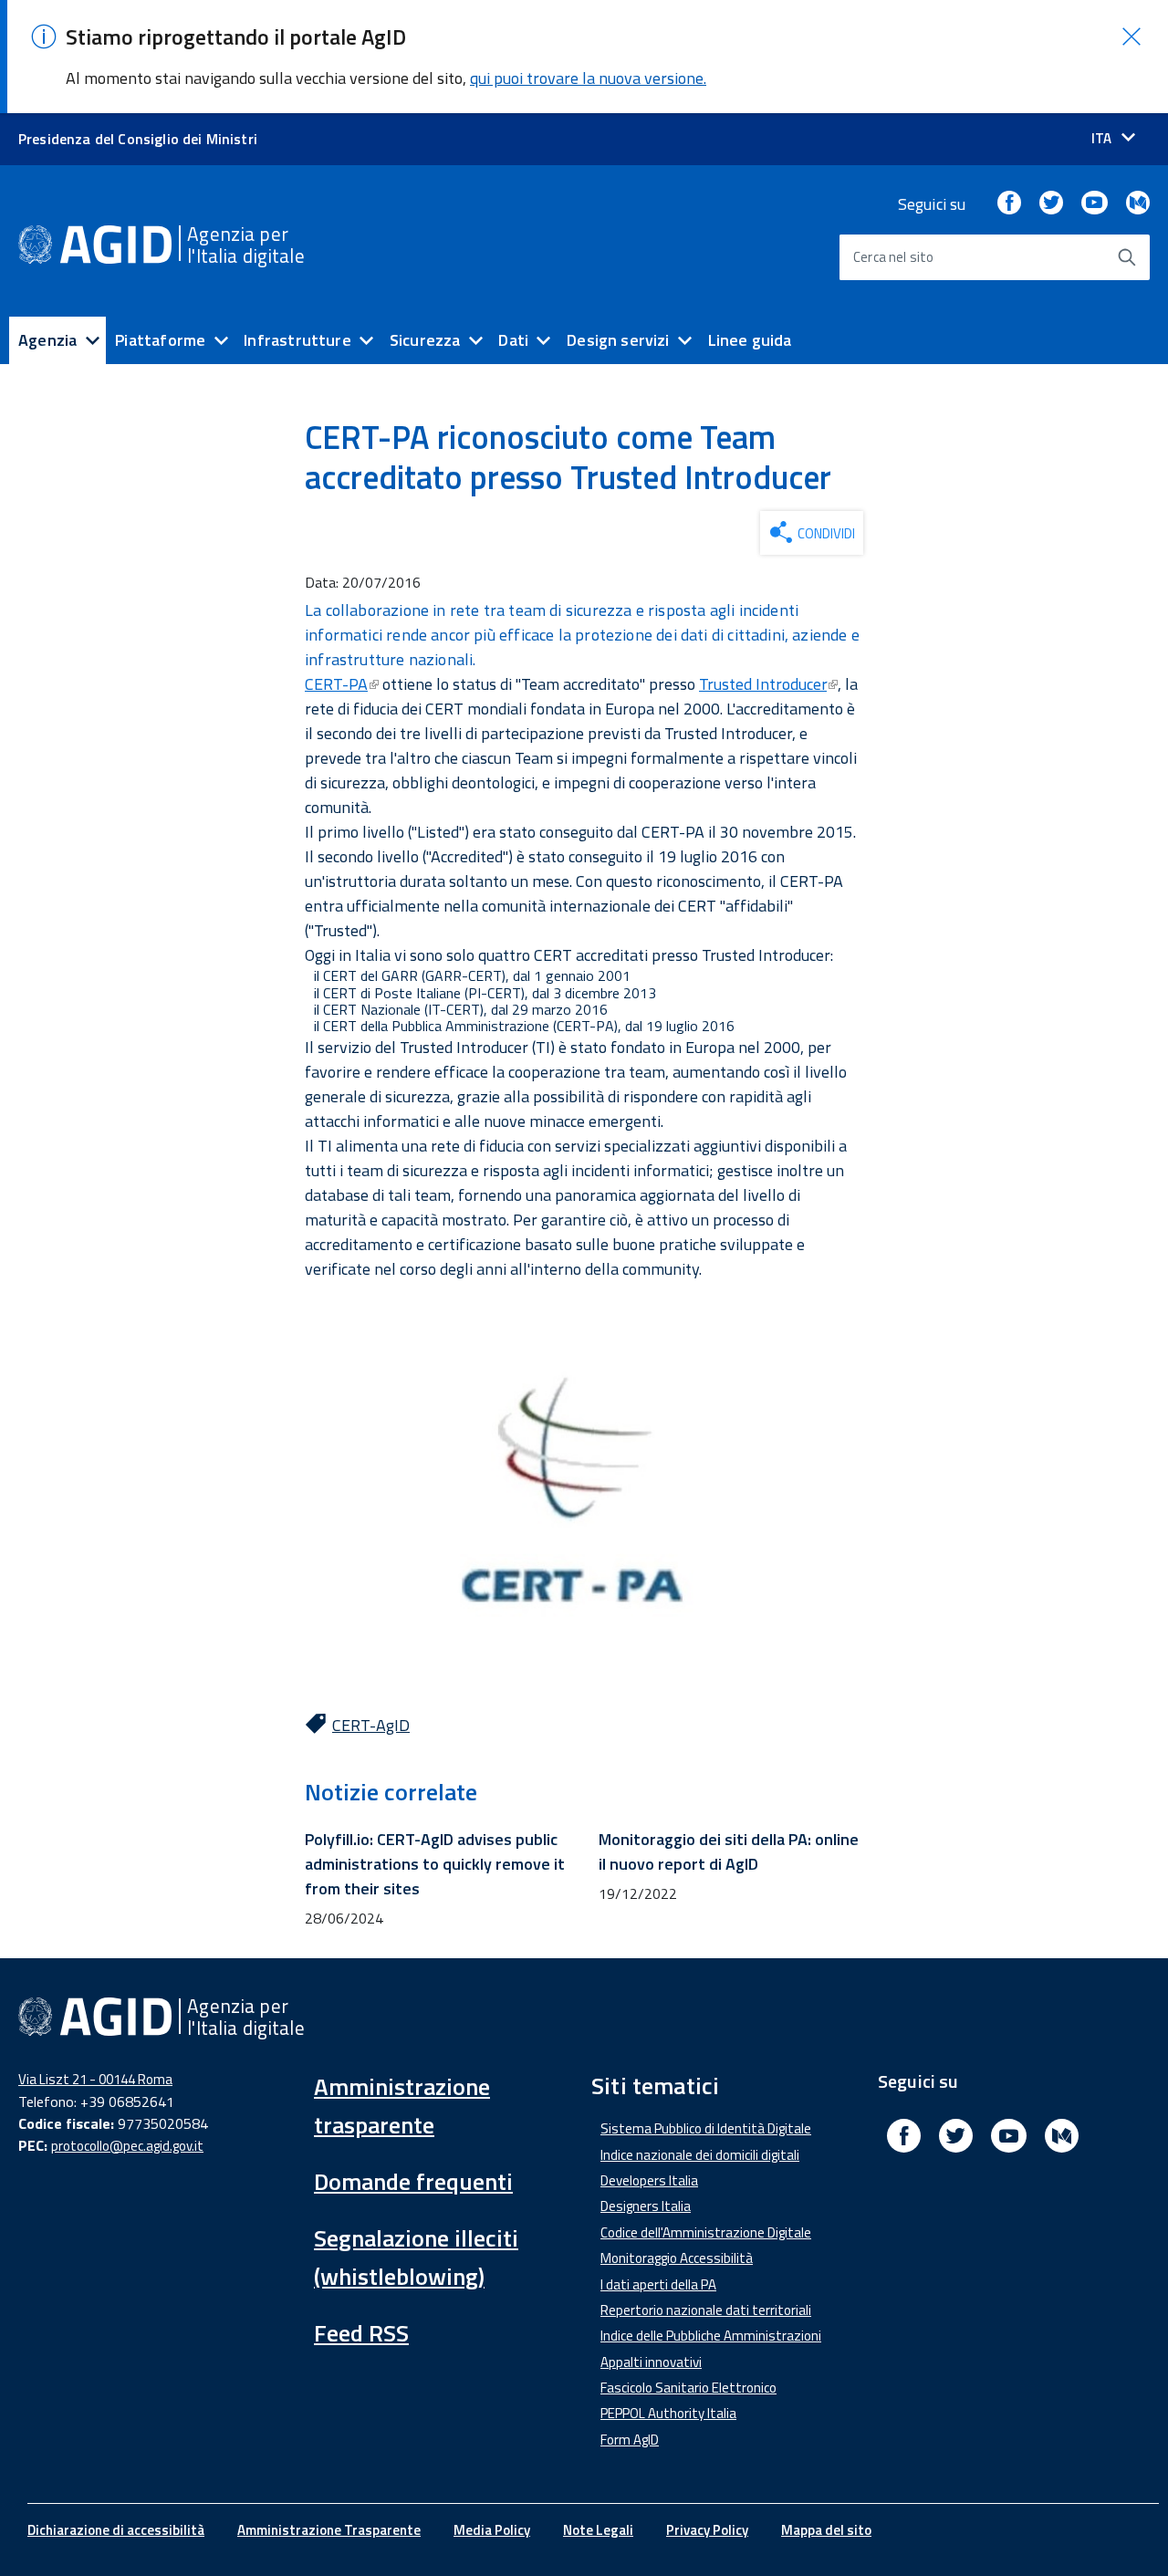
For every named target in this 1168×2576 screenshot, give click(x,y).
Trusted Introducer (763, 684)
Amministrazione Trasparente (329, 2530)
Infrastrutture (297, 340)
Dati (513, 340)
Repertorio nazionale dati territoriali (706, 2310)
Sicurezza (425, 340)
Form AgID (630, 2440)
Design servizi (618, 340)
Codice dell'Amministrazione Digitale (706, 2232)
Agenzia (47, 340)
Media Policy (492, 2530)
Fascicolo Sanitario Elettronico (688, 2388)
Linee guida (750, 340)
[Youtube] (1094, 204)
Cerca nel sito (894, 257)
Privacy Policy (707, 2530)
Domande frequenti (413, 2181)
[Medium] (1138, 204)
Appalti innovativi (651, 2362)
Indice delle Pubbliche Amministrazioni (711, 2336)
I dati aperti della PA (658, 2284)
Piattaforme (160, 340)
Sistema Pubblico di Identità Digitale (706, 2128)
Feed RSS (361, 2333)
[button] (1131, 37)
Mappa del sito (826, 2530)
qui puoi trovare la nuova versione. (588, 78)
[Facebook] (1009, 204)
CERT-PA (336, 684)
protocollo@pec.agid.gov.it (127, 2146)
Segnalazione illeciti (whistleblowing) (416, 2257)
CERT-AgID (371, 1725)
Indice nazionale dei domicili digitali (700, 2155)
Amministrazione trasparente (402, 2106)
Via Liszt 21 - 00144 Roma (95, 2079)
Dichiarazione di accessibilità (116, 2530)
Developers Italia (649, 2180)
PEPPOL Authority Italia (668, 2413)
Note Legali (598, 2530)
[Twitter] (1051, 204)
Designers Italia (646, 2206)
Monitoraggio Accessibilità (677, 2258)
